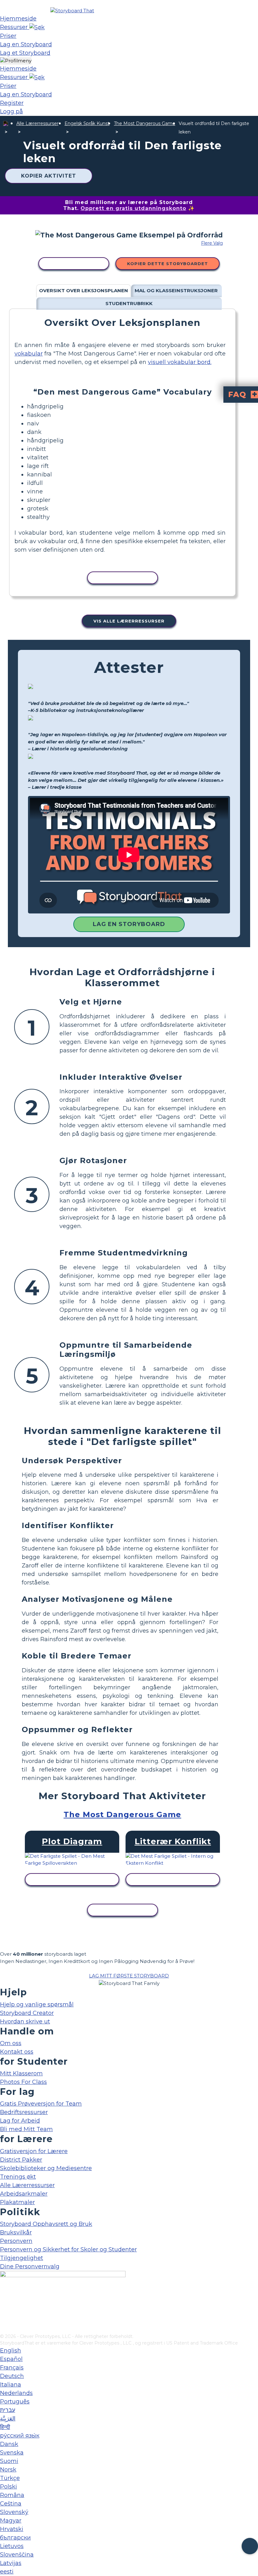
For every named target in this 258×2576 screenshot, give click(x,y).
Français (12, 2368)
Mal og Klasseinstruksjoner (176, 290)
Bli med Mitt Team (26, 2129)
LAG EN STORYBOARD (129, 924)
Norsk (8, 2470)
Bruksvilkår (16, 2232)
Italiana (11, 2385)
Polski (8, 2487)
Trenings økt (18, 2177)
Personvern (16, 2241)
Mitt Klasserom (21, 2073)
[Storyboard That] (72, 11)
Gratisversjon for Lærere (34, 2151)
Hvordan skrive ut (25, 2022)
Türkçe (10, 2478)
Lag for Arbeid (20, 2121)
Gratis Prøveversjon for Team (41, 2104)
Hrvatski (12, 2529)
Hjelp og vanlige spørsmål (37, 2005)
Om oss (11, 2043)
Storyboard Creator (27, 2013)
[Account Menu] (16, 61)
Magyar (11, 2521)
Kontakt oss (17, 2052)
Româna (12, 2495)
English (11, 2351)
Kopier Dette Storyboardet (168, 264)
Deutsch (12, 2376)
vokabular (29, 354)
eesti (7, 2572)
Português (15, 2402)
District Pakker (21, 2160)
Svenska (12, 2453)
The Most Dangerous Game (145, 123)
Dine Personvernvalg (30, 2266)
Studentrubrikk (129, 303)
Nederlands (16, 2393)
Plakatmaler (17, 2202)
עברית (8, 2410)
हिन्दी (5, 2427)
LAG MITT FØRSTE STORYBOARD (129, 1976)
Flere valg (212, 243)
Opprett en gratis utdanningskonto (133, 208)
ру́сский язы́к (20, 2436)
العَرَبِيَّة (8, 2419)
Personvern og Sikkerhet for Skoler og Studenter (68, 2249)
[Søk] (37, 27)
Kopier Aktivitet (49, 176)
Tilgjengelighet (22, 2258)
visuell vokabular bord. (180, 362)
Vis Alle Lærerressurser (129, 621)
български (15, 2538)
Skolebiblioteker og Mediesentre (46, 2168)
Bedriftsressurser (24, 2112)
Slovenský (14, 2512)
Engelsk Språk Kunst (87, 123)
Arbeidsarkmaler (24, 2194)
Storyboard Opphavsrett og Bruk (46, 2224)
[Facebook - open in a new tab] (4, 2298)
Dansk (9, 2444)
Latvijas (11, 2563)
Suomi (9, 2461)
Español (11, 2359)
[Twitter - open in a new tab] (4, 2318)
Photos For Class (23, 2082)
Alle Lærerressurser (37, 123)
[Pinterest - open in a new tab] (4, 2329)
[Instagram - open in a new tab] (4, 2308)
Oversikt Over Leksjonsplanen (84, 290)
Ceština (11, 2504)
